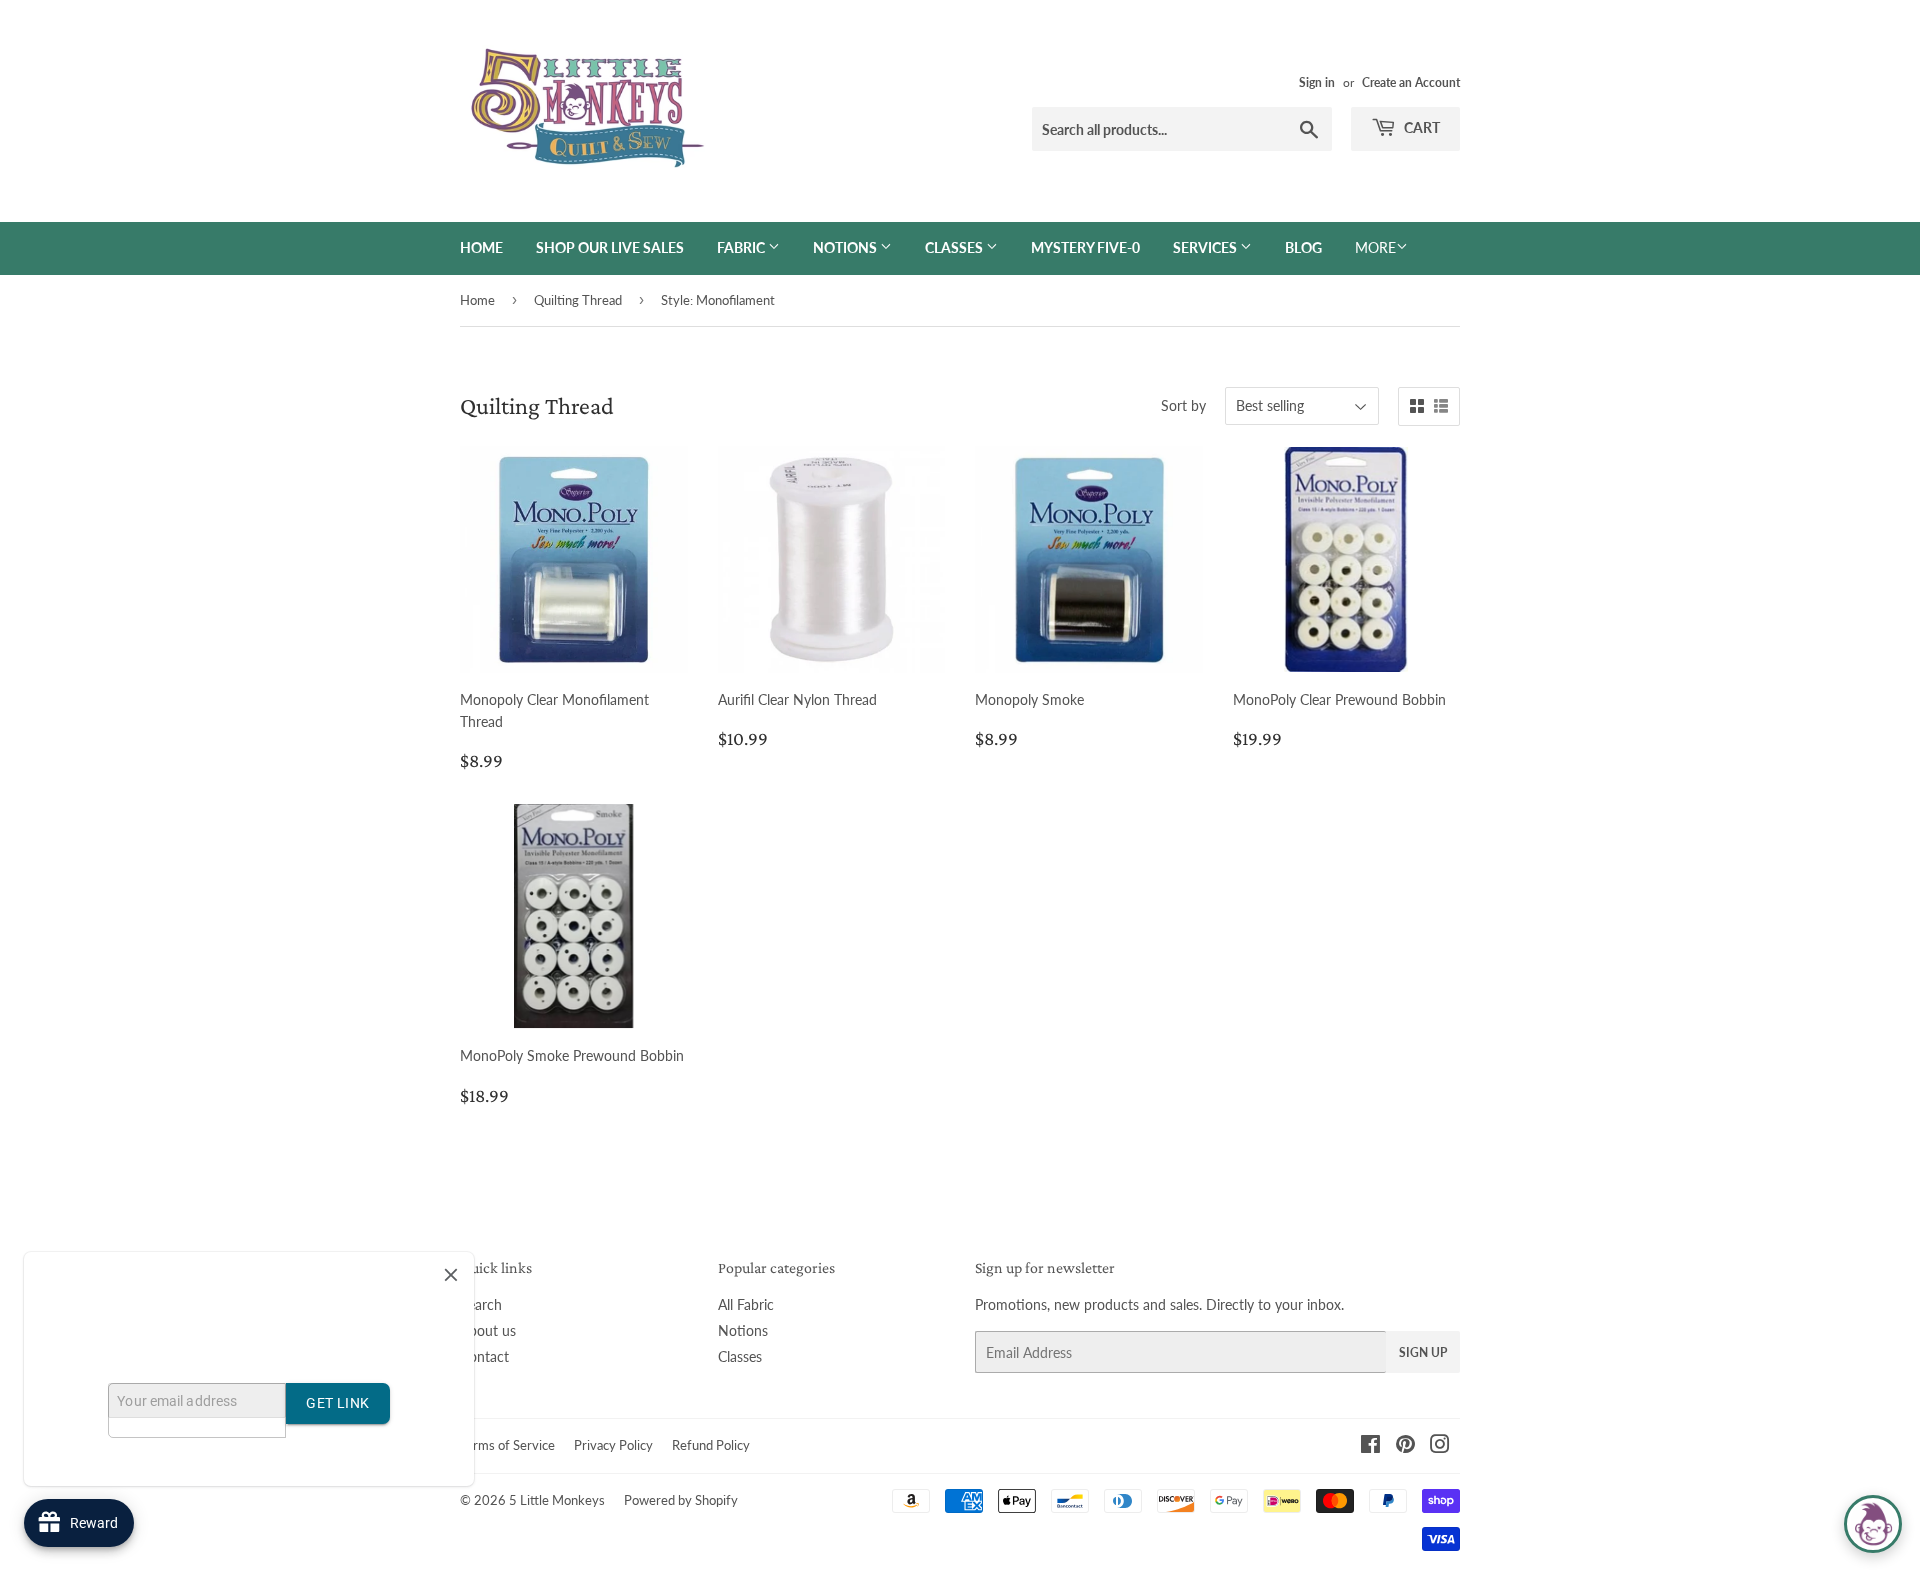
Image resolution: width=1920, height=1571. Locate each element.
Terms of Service (507, 1445)
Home (481, 247)
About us (488, 1330)
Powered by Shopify (681, 1500)
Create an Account (1411, 82)
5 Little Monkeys (557, 1500)
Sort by (1183, 405)
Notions (846, 247)
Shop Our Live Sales (610, 247)
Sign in (1317, 82)
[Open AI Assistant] (1873, 1524)
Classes (955, 247)
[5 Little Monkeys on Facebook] (1370, 1446)
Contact (484, 1356)
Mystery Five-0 (1085, 247)
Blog (1303, 247)
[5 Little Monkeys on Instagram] (1440, 1446)
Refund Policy (711, 1445)
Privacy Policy (613, 1445)
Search (481, 1304)
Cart (1420, 127)
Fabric (742, 247)
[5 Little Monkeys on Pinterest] (1405, 1446)
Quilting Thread (578, 300)
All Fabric (746, 1304)
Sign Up (1423, 1352)
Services (1206, 247)
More (1375, 247)
